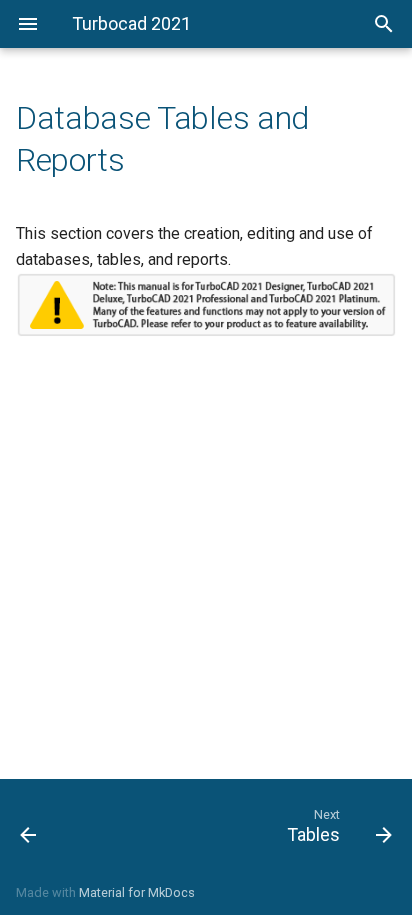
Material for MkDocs (137, 892)
